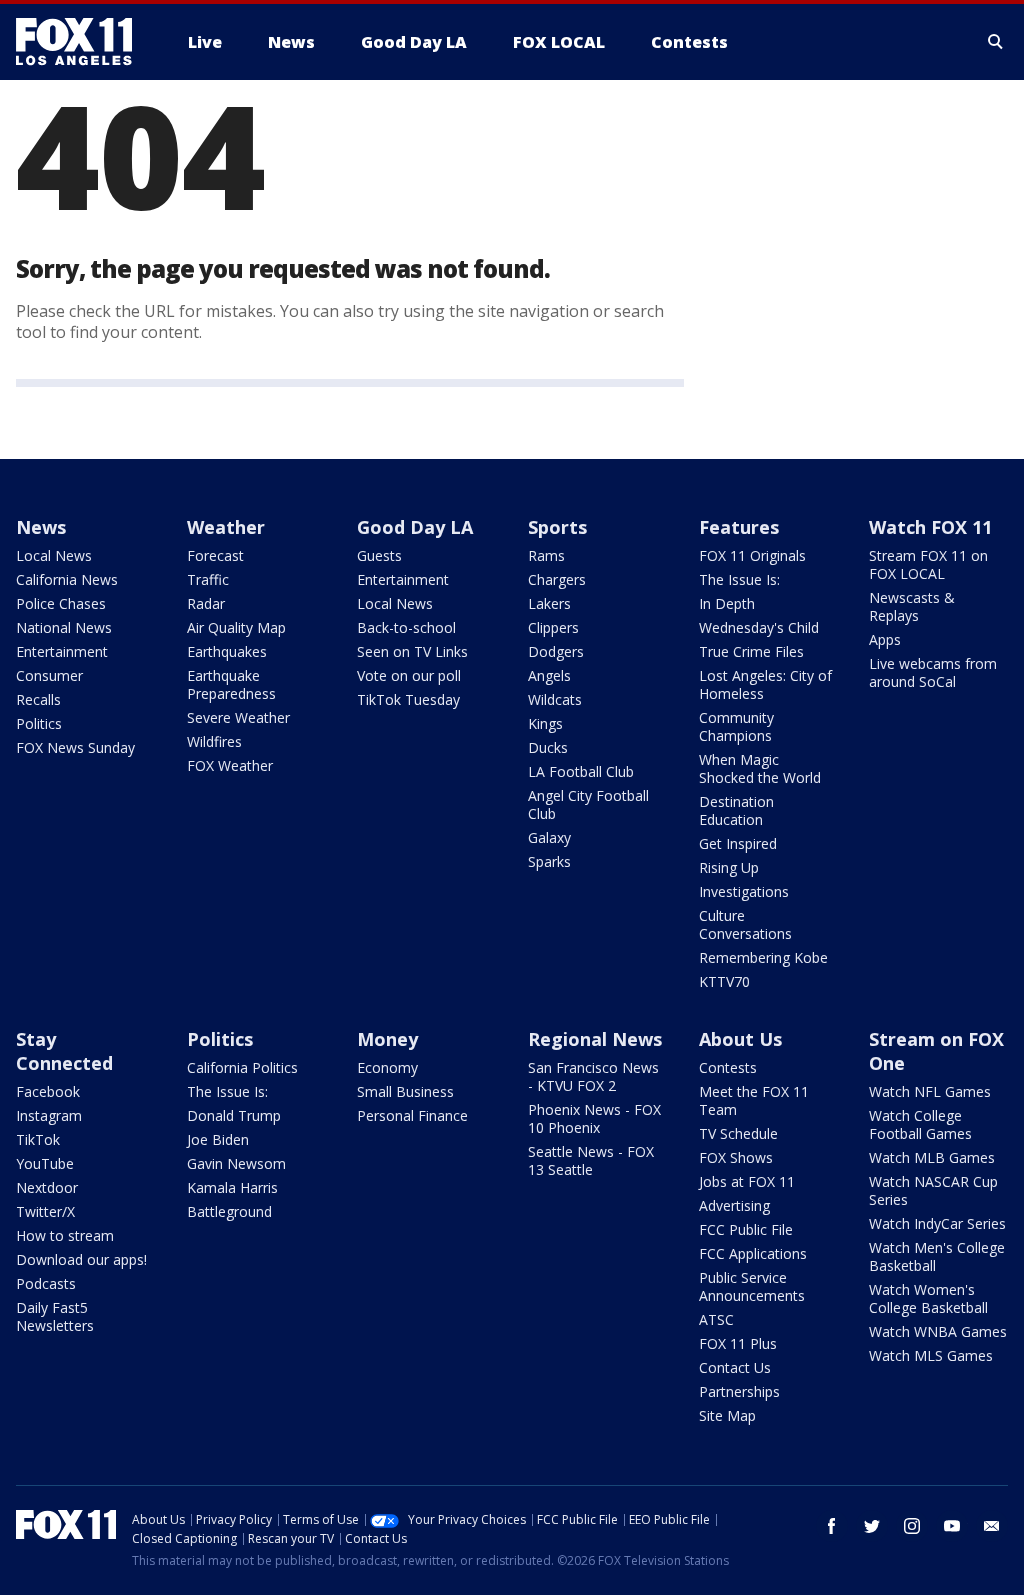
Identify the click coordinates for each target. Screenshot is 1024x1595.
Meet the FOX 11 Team (754, 1100)
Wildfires (214, 741)
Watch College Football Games (920, 1124)
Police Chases (61, 603)
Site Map (727, 1415)
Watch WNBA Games (938, 1331)
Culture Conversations (745, 924)
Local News (54, 555)
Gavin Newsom (236, 1163)
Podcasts (46, 1283)
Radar (206, 603)
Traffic (208, 579)
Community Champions (736, 726)
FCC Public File (746, 1229)
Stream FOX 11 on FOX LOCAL (928, 564)
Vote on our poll (409, 675)
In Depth (727, 603)
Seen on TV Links (412, 651)
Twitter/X (45, 1211)
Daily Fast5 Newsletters (55, 1316)
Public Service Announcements (752, 1286)
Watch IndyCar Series (937, 1223)
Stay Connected (64, 1051)
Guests (379, 555)
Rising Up (729, 867)
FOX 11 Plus (738, 1343)
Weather (226, 527)
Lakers (549, 603)
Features (739, 527)
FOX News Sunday (75, 747)
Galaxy (549, 837)
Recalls (38, 699)
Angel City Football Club (588, 804)
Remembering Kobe (763, 957)
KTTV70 (724, 981)
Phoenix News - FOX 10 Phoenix (594, 1118)
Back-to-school (406, 627)
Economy (387, 1067)
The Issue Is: (739, 579)
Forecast (215, 555)
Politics (39, 723)
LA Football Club (581, 771)
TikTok (38, 1139)
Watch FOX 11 (930, 527)
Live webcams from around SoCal (933, 672)
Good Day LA (415, 527)
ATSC (716, 1319)
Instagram (49, 1115)
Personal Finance (412, 1115)
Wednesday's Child (759, 627)
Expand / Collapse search (996, 42)
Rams (546, 555)
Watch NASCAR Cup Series (933, 1190)
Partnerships (739, 1391)
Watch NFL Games (930, 1091)
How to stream (65, 1235)
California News (67, 579)
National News (64, 627)
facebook (832, 1526)
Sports (557, 527)
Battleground (229, 1211)
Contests (728, 1067)
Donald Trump (234, 1115)
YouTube (45, 1163)
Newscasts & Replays (912, 606)
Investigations (744, 891)
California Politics (242, 1067)
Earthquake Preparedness (231, 684)
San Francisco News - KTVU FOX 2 (593, 1076)
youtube (952, 1526)
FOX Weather (230, 765)
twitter (872, 1526)
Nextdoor (47, 1187)
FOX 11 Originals (752, 555)
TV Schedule (738, 1133)
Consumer (49, 675)
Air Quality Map (236, 627)
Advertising (734, 1205)
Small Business (405, 1091)
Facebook (48, 1091)
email (992, 1526)
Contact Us (735, 1367)
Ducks (548, 747)
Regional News (595, 1039)
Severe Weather (238, 717)
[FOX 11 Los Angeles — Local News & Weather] (82, 42)
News (41, 527)
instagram (912, 1526)
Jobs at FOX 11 (747, 1181)
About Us (740, 1039)
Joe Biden (218, 1139)
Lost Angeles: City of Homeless (765, 684)
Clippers (553, 627)
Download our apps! (81, 1259)
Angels (549, 675)
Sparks (549, 861)
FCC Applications (753, 1253)
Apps (885, 639)
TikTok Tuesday (408, 699)
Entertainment (62, 651)
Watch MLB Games (932, 1157)
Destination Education (736, 810)
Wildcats (555, 699)
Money (387, 1039)
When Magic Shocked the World (760, 768)
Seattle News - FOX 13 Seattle (591, 1160)
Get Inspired (738, 843)
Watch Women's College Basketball (928, 1298)
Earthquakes (227, 651)
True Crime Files (751, 651)
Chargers (557, 579)
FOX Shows (736, 1157)
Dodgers (556, 651)
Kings (545, 723)
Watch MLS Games (931, 1355)
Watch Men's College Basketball (937, 1256)
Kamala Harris (232, 1187)
